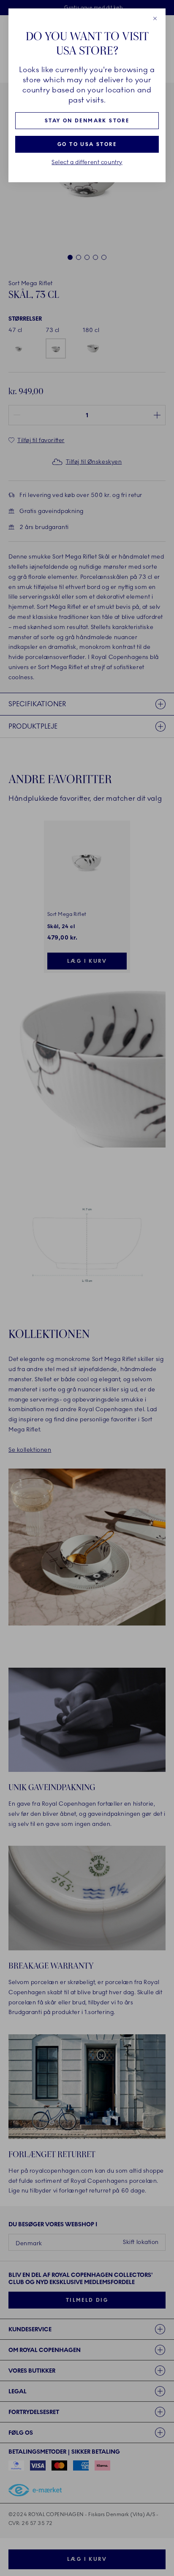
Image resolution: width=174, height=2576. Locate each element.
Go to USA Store (87, 144)
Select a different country (87, 162)
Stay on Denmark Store (87, 121)
